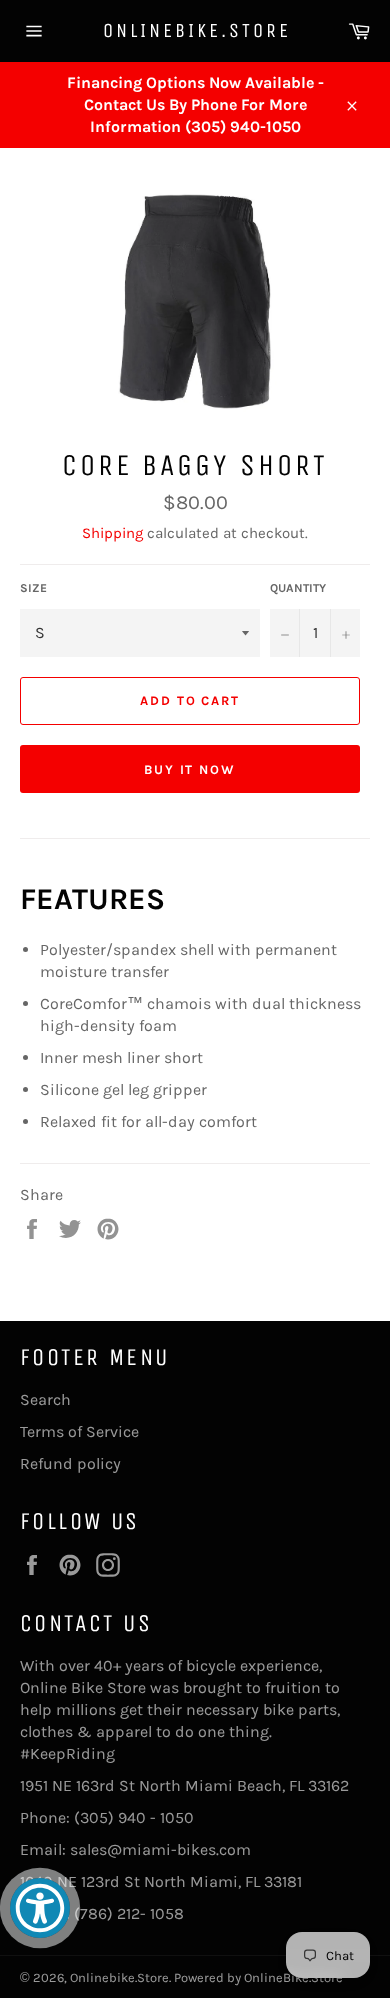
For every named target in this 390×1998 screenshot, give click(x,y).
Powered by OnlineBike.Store (258, 1977)
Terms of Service (79, 1431)
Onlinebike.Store (195, 30)
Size (33, 588)
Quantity (298, 588)
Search (45, 1399)
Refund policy (70, 1463)
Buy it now (190, 769)
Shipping (112, 533)
